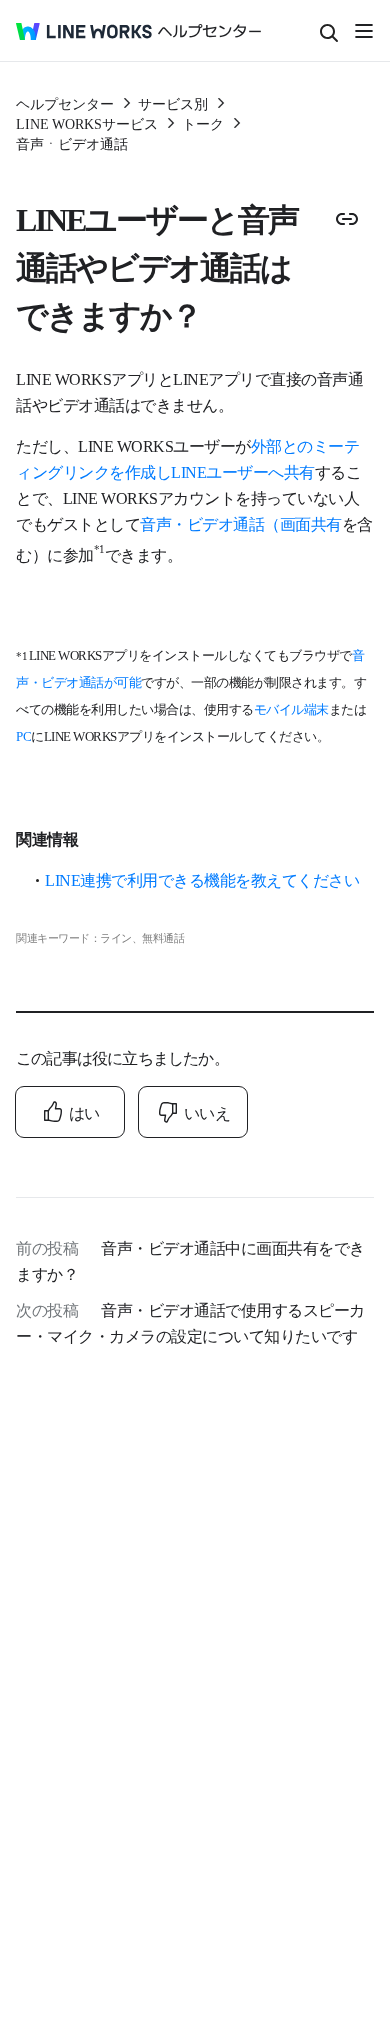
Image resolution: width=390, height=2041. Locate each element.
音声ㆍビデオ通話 (72, 143)
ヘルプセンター (65, 103)
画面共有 (311, 523)
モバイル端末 (291, 708)
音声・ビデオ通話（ (210, 523)
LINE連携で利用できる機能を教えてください (202, 879)
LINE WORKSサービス (87, 123)
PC (23, 735)
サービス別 (173, 103)
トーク (203, 123)
